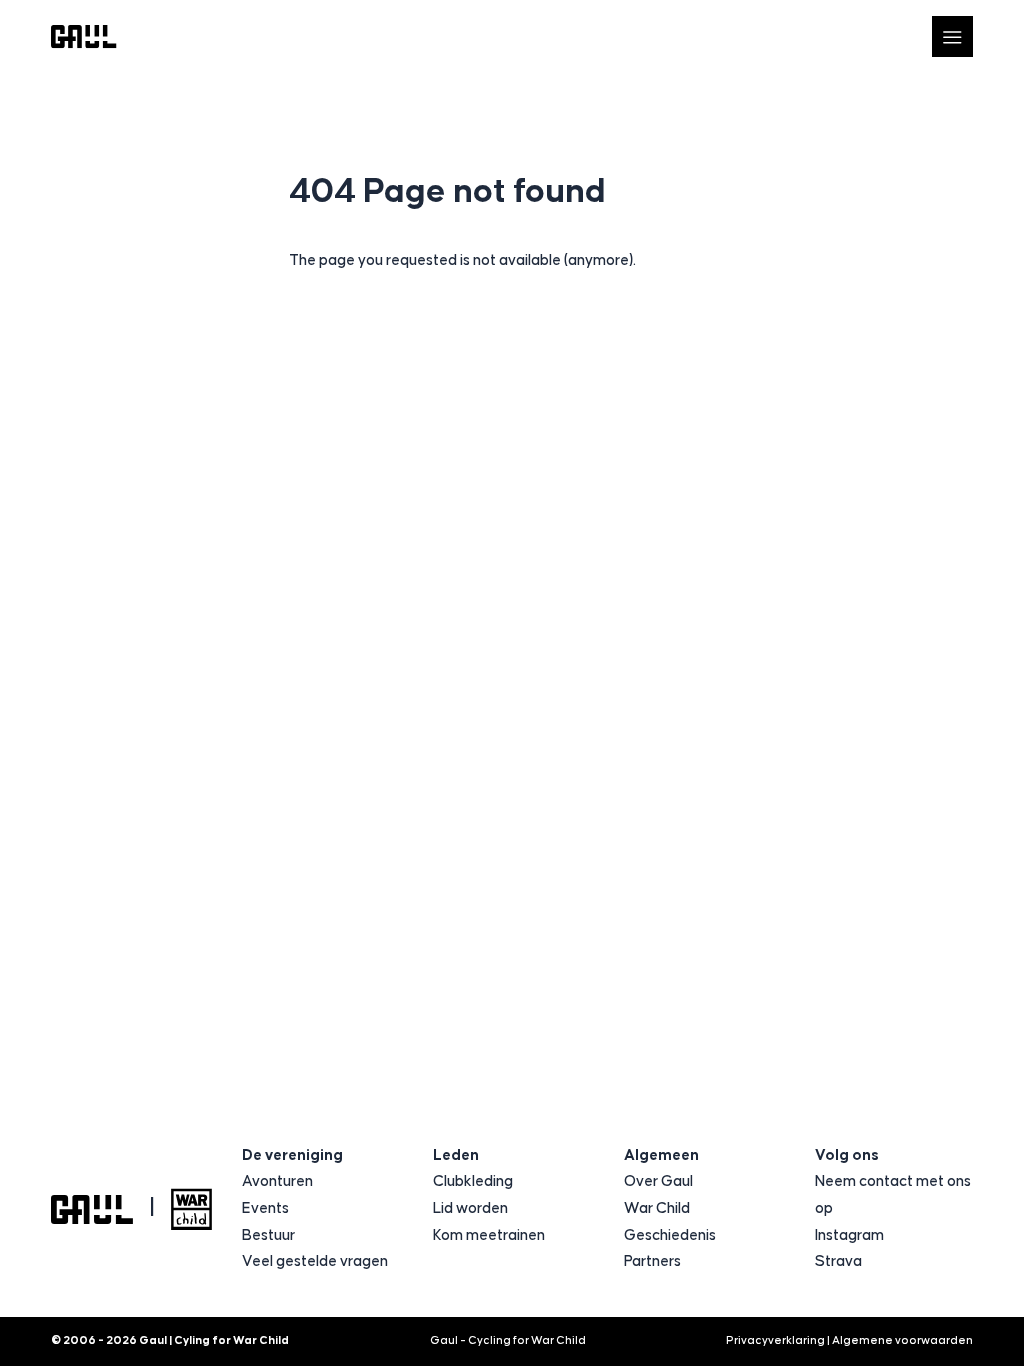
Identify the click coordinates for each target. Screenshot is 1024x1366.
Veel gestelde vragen (315, 1261)
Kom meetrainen (489, 1235)
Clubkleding (473, 1181)
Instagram (849, 1235)
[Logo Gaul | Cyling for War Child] (84, 36)
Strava (838, 1261)
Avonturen (277, 1181)
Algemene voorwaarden (902, 1340)
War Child (657, 1208)
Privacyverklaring (775, 1340)
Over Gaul (658, 1181)
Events (265, 1208)
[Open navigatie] (952, 36)
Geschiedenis (670, 1235)
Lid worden (470, 1208)
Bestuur (268, 1235)
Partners (652, 1261)
